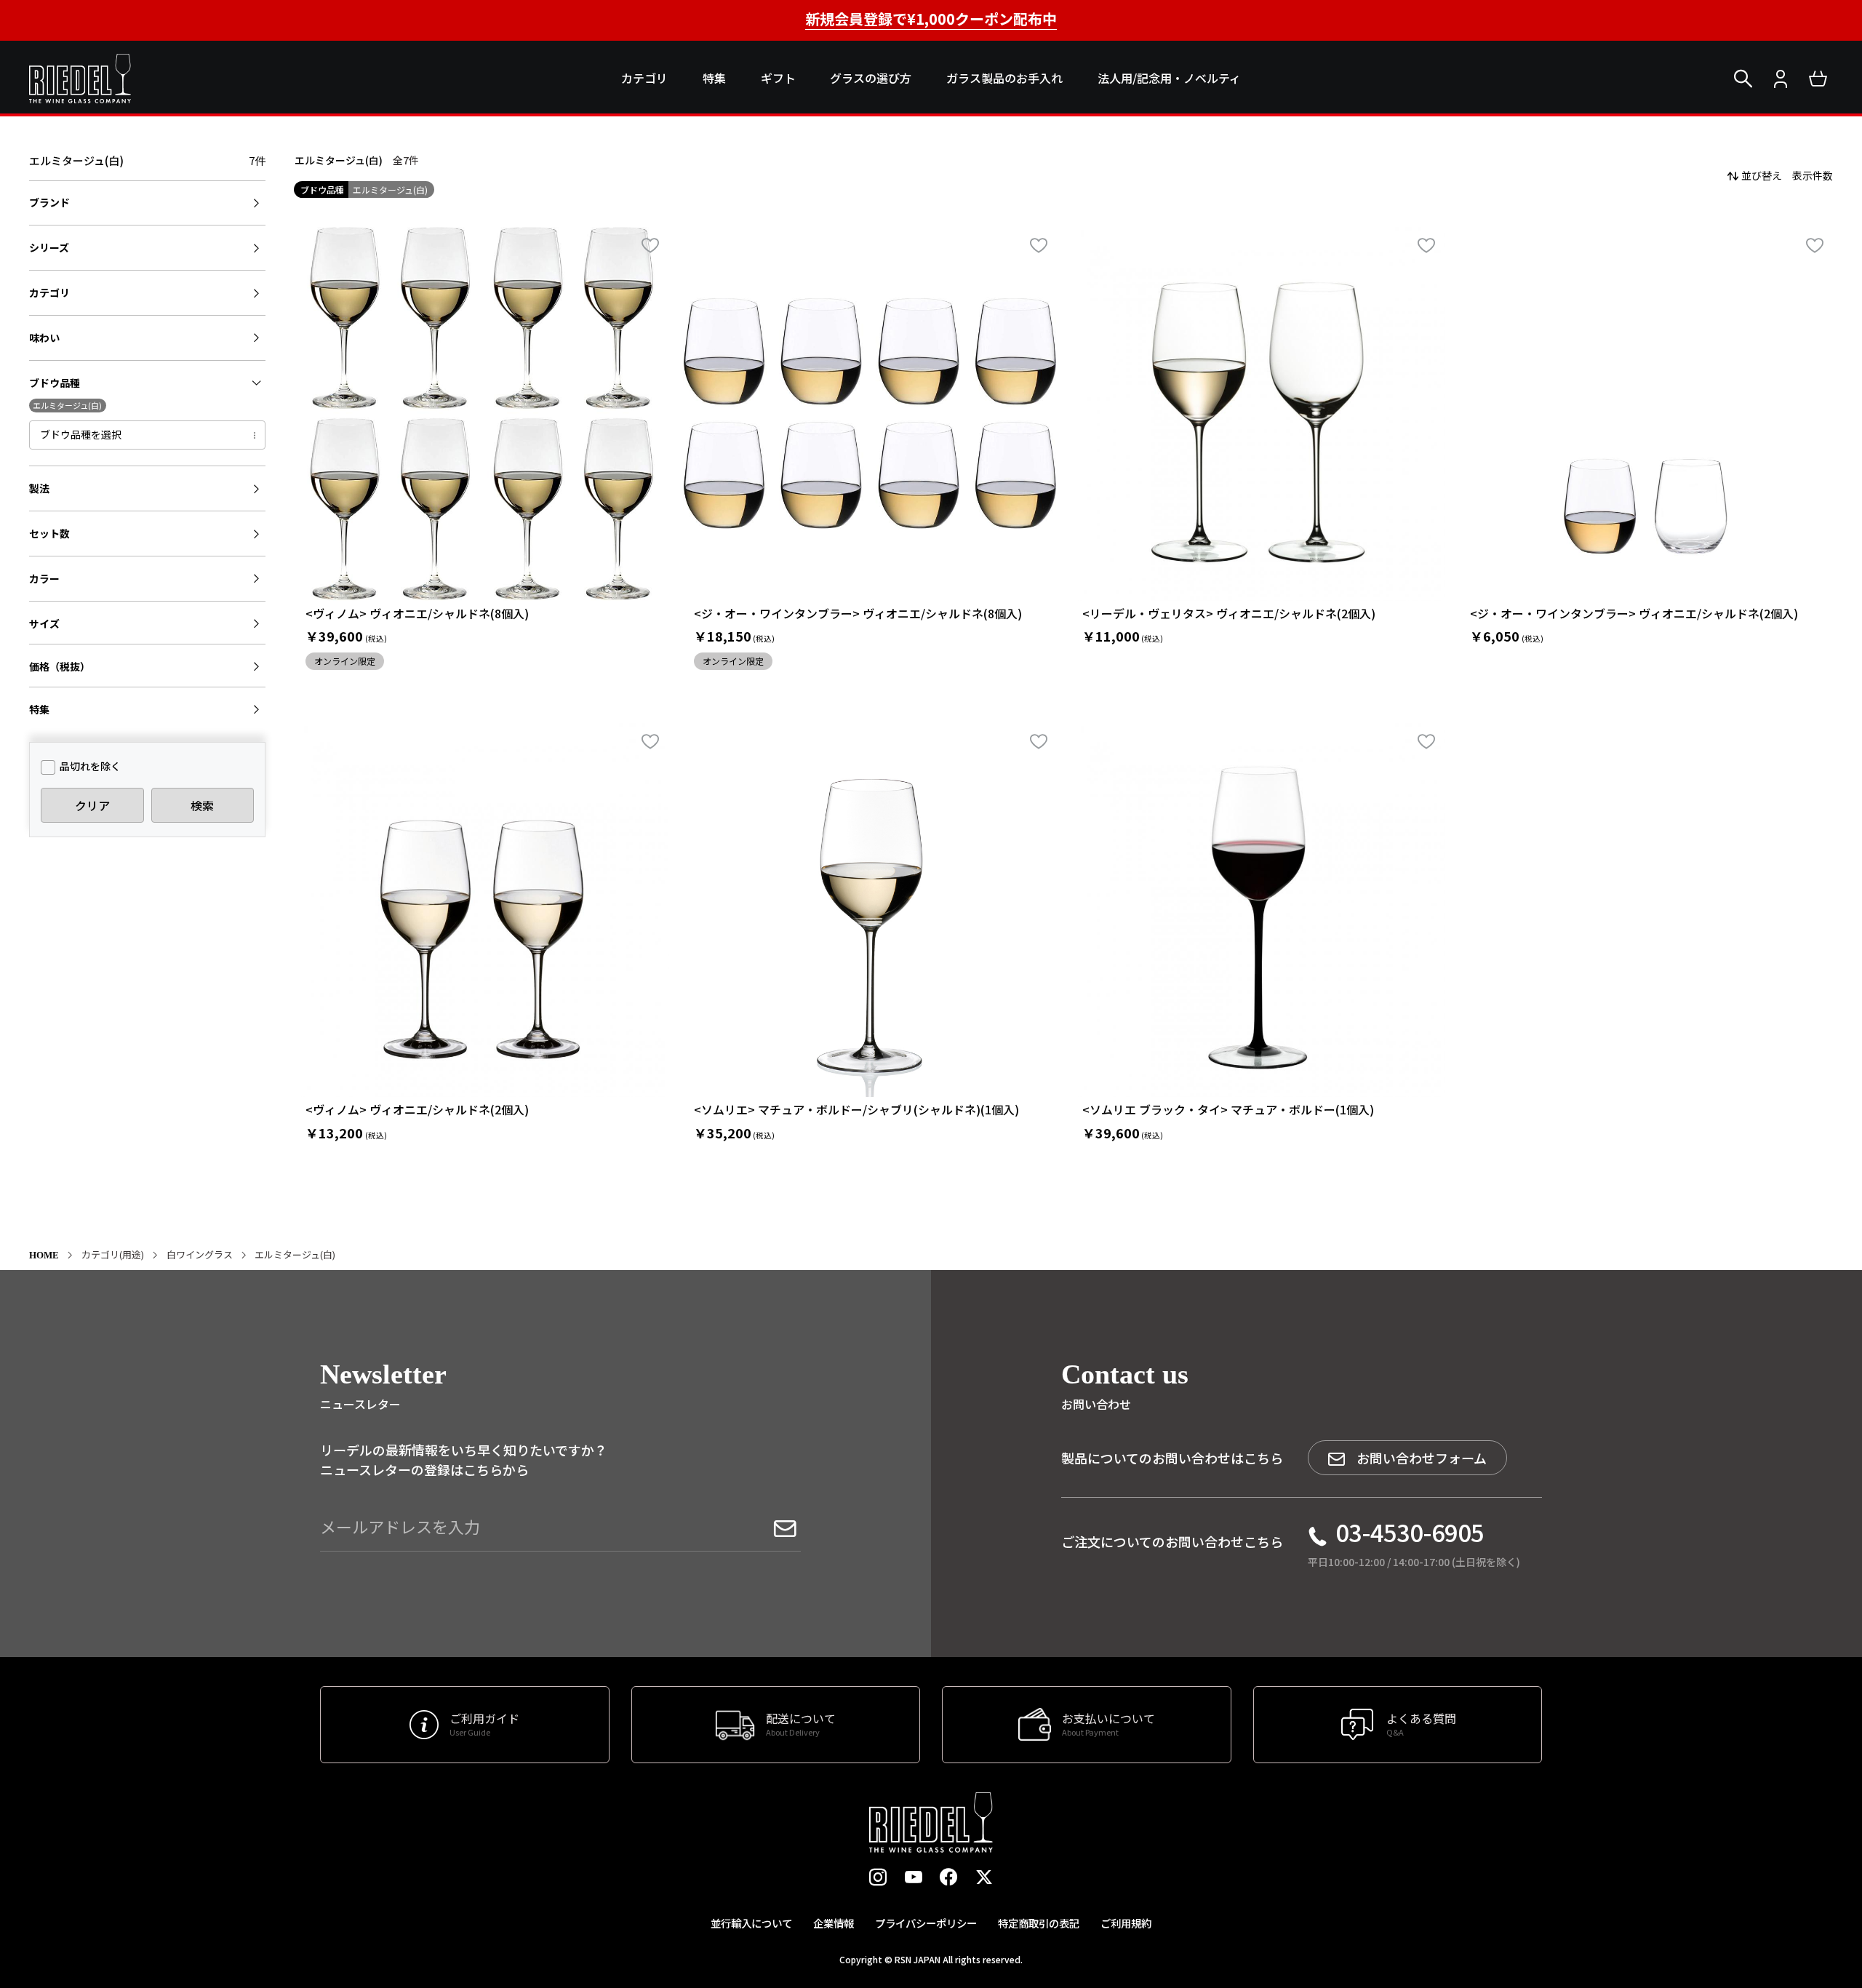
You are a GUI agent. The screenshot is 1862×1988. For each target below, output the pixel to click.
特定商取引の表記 (1039, 1923)
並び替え (1762, 175)
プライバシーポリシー (926, 1923)
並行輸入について (751, 1923)
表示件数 (1813, 175)
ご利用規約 (1126, 1923)
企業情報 (834, 1923)
